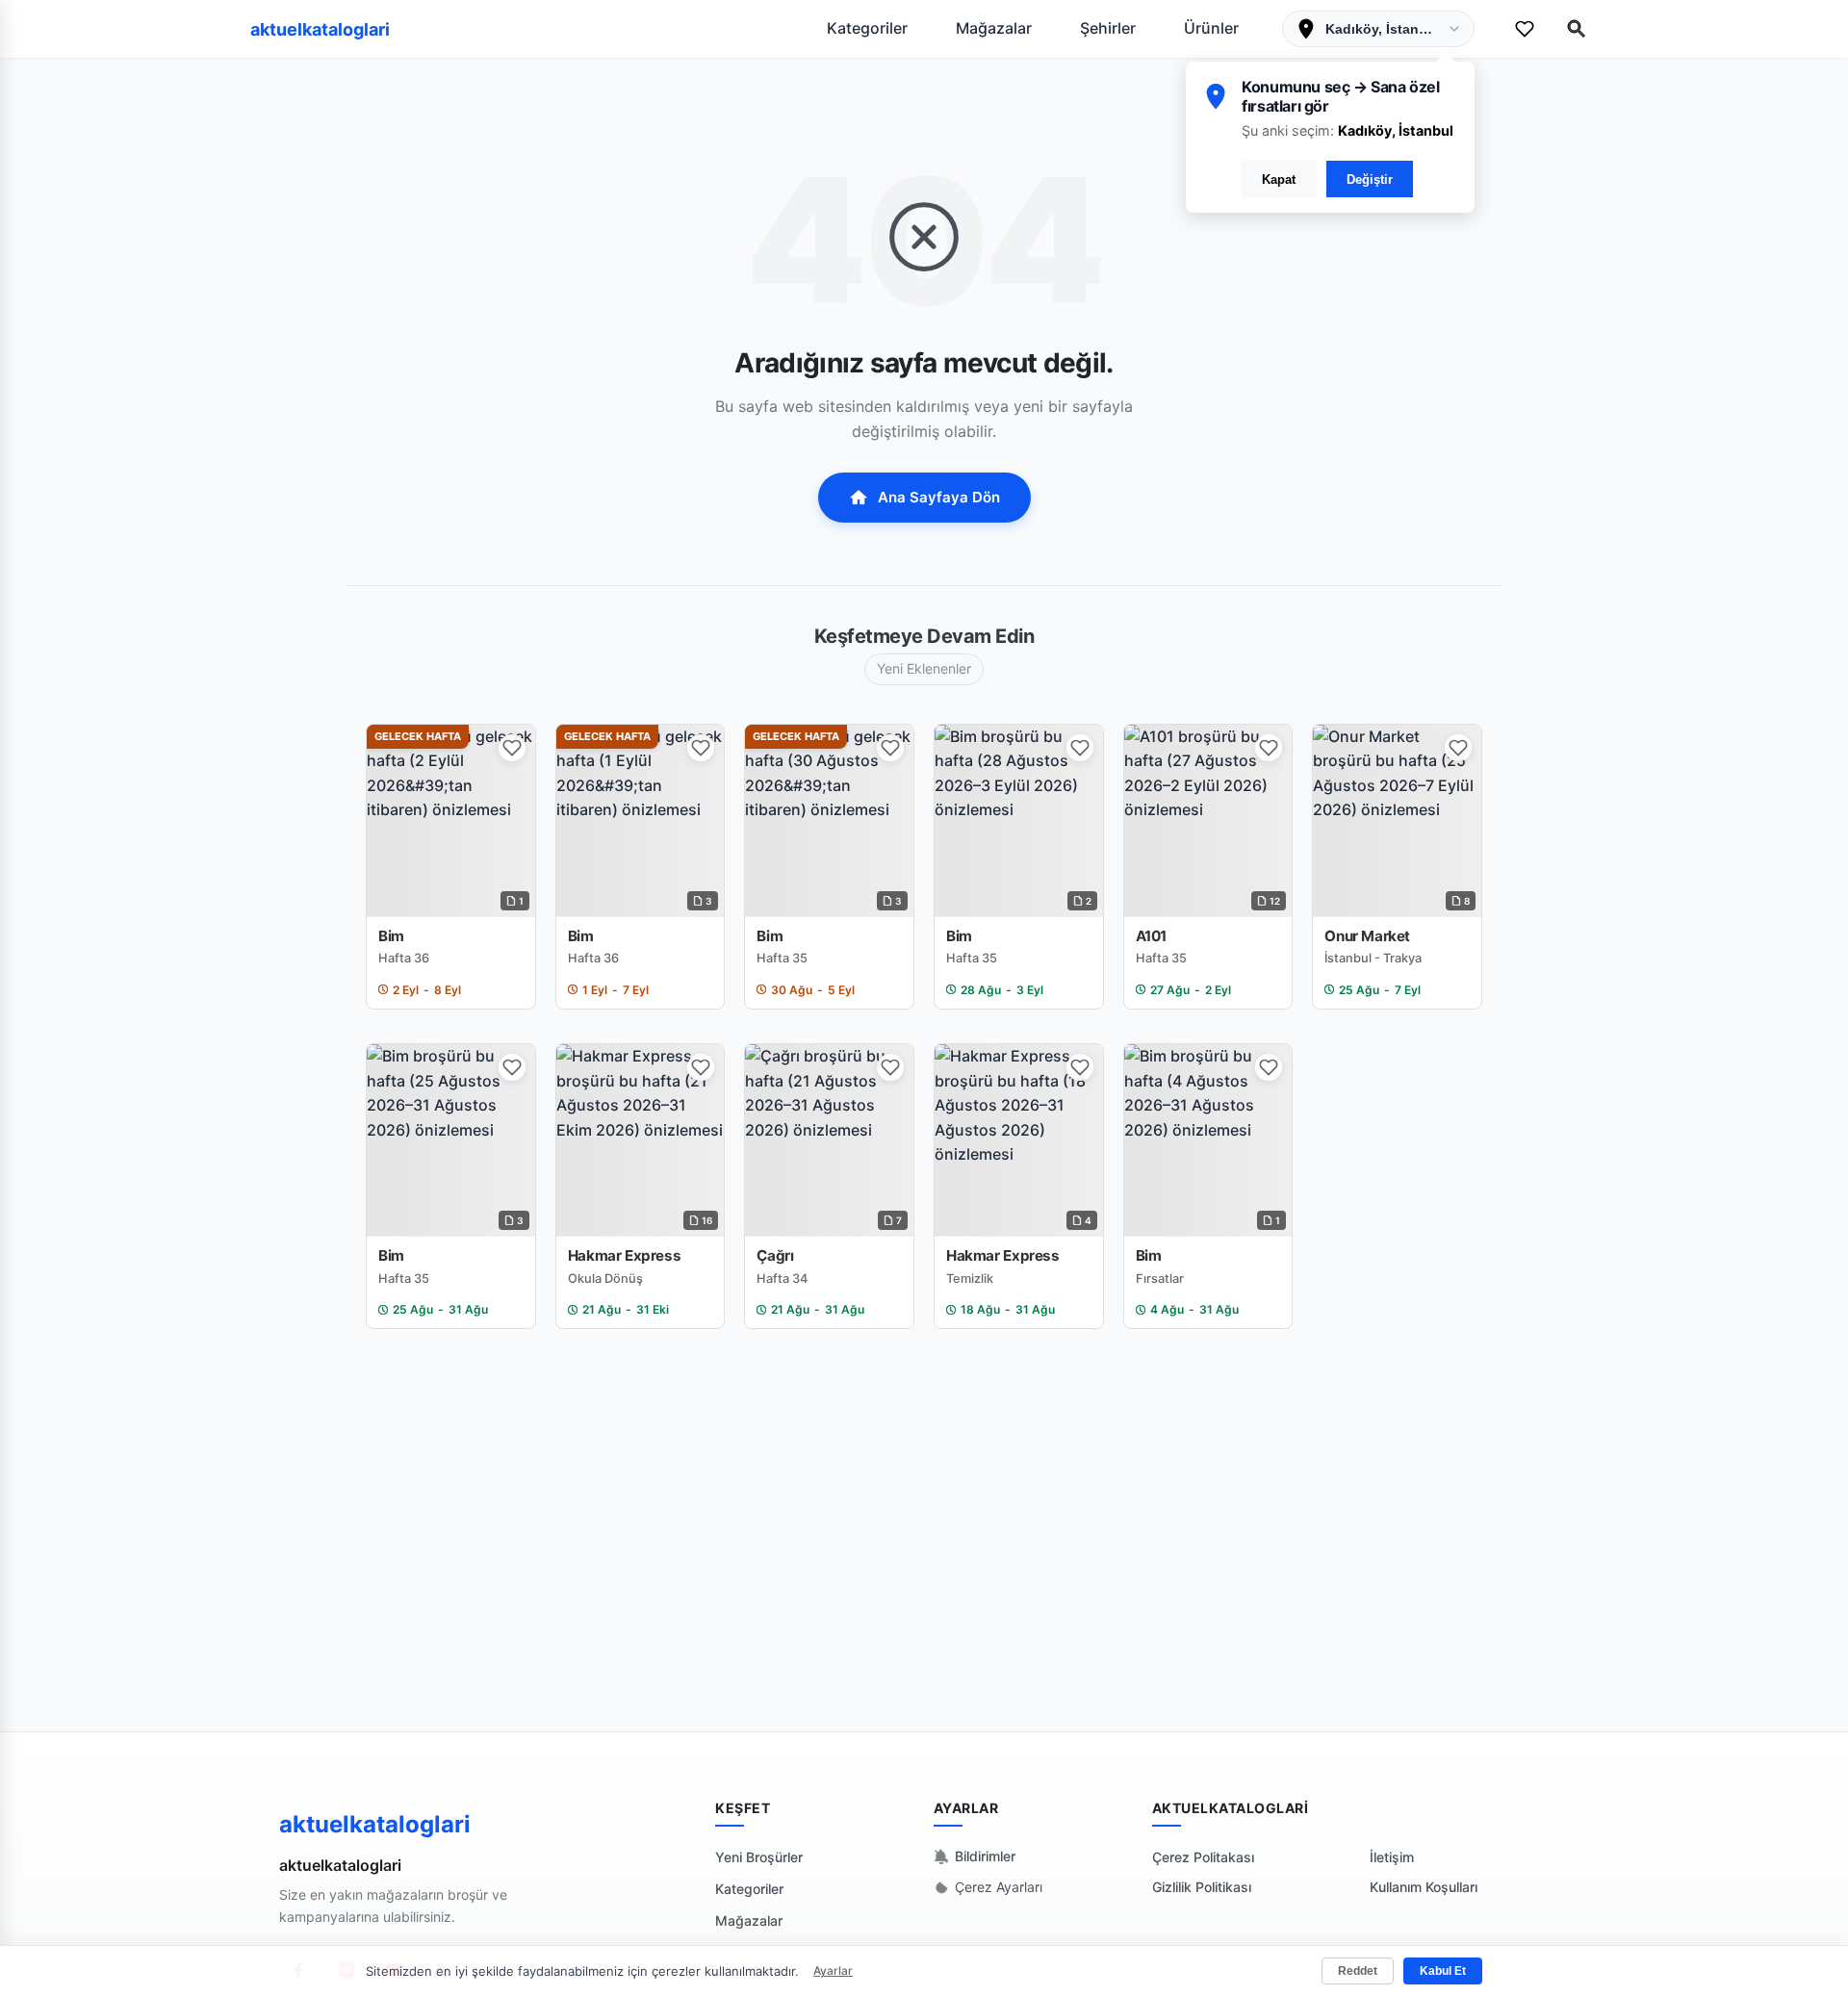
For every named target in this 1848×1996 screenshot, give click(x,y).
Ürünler (1211, 28)
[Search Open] (1577, 29)
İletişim (1392, 1857)
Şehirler (1108, 28)
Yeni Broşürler (759, 1857)
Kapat (1279, 179)
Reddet (1358, 1971)
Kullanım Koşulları (1424, 1887)
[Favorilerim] (1525, 29)
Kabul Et (1443, 1971)
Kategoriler (867, 28)
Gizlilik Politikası (1202, 1887)
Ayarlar (833, 1970)
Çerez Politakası (1203, 1857)
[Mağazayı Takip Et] (512, 748)
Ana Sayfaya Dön (939, 497)
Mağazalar (994, 28)
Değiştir (1370, 179)
